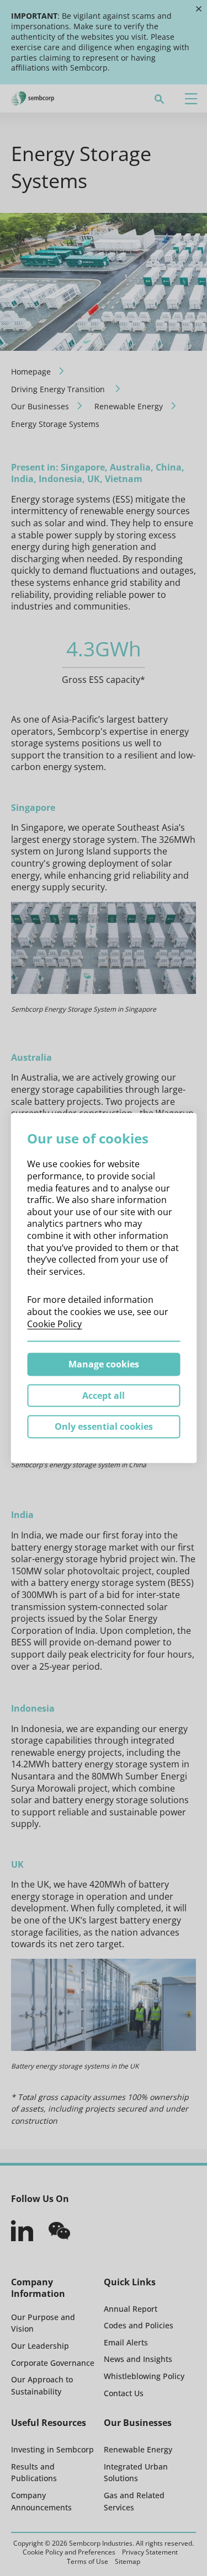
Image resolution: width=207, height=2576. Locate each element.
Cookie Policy (54, 1323)
